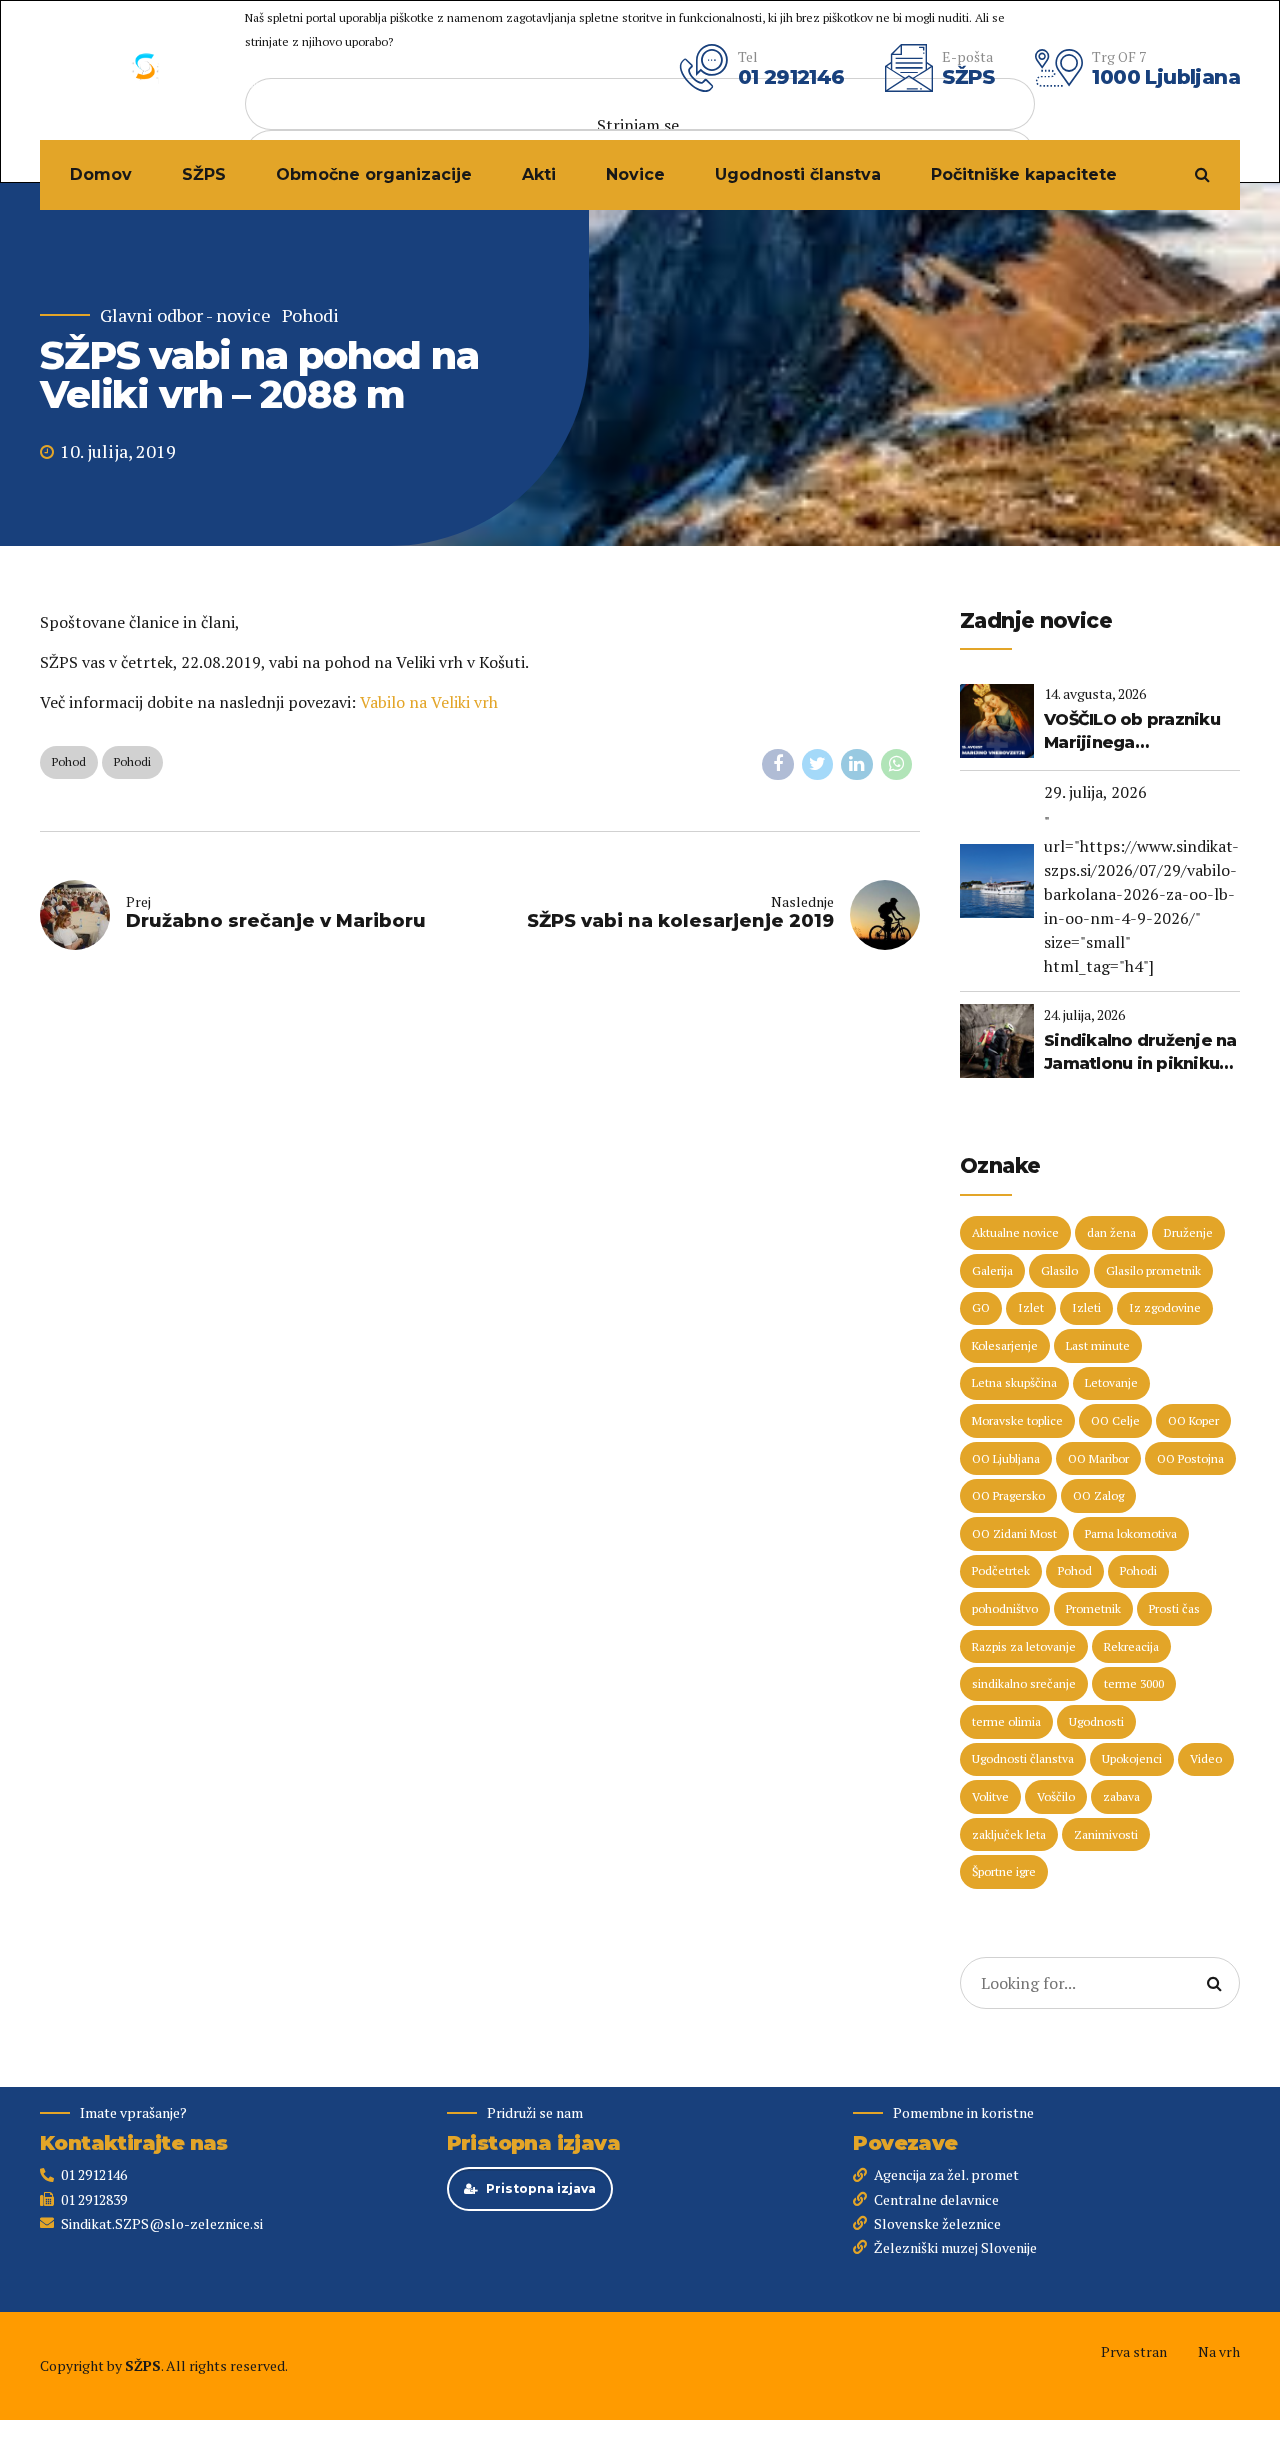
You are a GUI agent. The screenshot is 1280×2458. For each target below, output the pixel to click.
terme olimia (1006, 1721)
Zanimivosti (1106, 1834)
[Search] (1202, 174)
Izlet (1031, 1307)
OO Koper (1193, 1420)
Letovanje (1111, 1382)
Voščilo (1056, 1796)
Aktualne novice (1015, 1232)
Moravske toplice (1017, 1420)
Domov (101, 174)
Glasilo (1059, 1270)
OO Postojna (1190, 1458)
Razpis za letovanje (1024, 1646)
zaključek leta (1009, 1834)
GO (981, 1307)
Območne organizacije (374, 174)
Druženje (1188, 1232)
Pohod (69, 761)
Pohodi (310, 315)
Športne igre (1004, 1871)
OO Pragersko (1008, 1495)
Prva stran (1134, 2351)
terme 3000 (1134, 1683)
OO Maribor (1098, 1458)
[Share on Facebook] (778, 765)
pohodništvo (1005, 1608)
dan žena (1111, 1232)
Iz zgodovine (1165, 1307)
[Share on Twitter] (818, 765)
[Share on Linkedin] (857, 765)
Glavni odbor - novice (185, 315)
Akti (539, 174)
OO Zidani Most (1014, 1533)
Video (1206, 1758)
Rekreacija (1131, 1646)
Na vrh (1219, 2351)
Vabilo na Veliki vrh (429, 702)
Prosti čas (1174, 1608)
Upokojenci (1132, 1758)
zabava (1121, 1796)
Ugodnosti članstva (798, 174)
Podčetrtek (1001, 1570)
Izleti (1086, 1307)
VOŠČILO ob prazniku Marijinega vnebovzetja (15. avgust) (1132, 732)
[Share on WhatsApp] (897, 765)
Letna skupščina (1014, 1382)
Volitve (990, 1796)
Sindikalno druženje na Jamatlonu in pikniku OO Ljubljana (1140, 1053)
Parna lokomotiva (1131, 1533)
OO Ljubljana (1006, 1458)
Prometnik (1093, 1608)
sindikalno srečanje (1024, 1683)
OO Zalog (1098, 1495)
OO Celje (1115, 1420)
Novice (635, 174)
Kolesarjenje (1005, 1345)
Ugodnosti (1096, 1721)
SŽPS (204, 174)
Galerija (992, 1270)
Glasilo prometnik (1153, 1270)
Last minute (1098, 1345)
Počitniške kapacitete (1024, 174)
